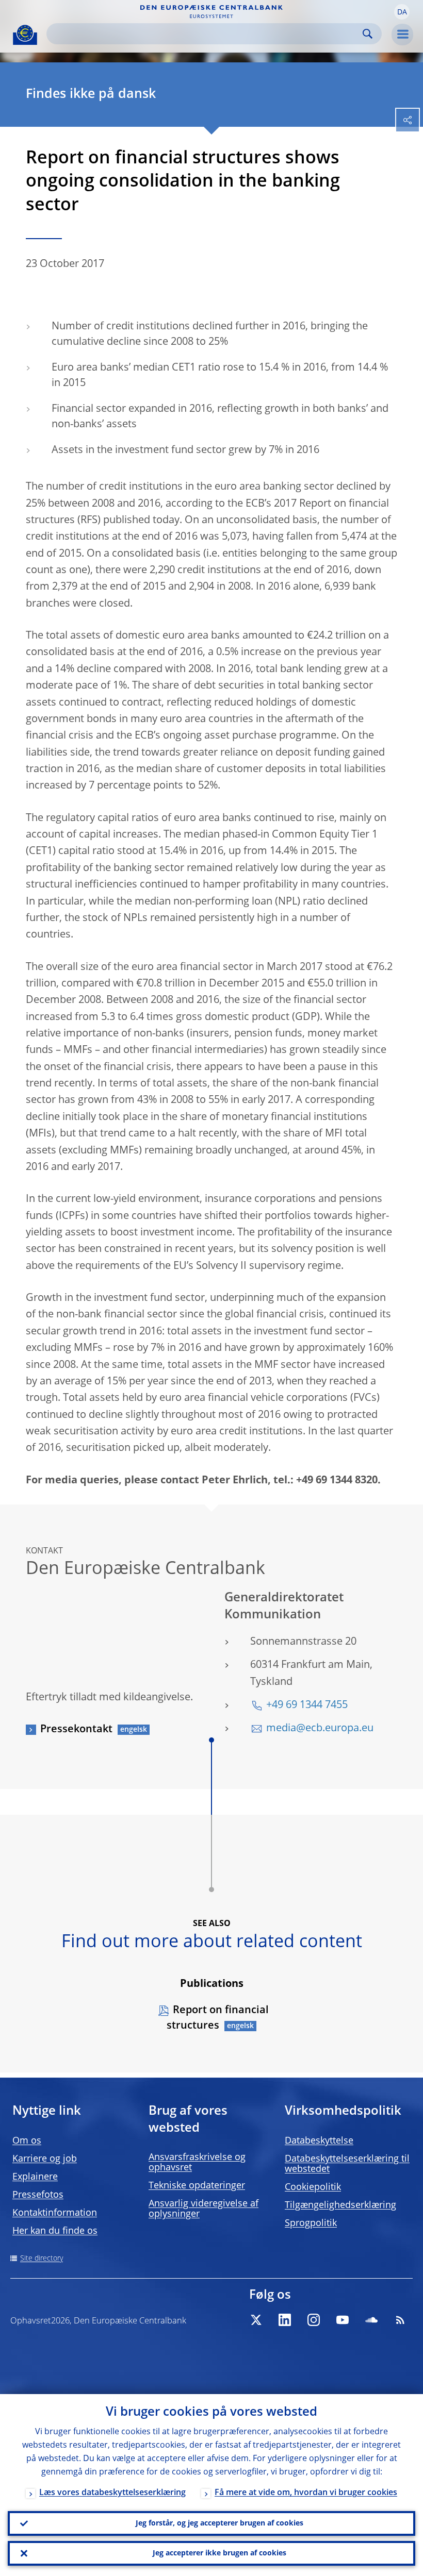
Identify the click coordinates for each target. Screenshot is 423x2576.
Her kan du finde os (55, 2231)
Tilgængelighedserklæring (340, 2205)
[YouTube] (343, 2320)
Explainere (35, 2177)
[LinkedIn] (285, 2320)
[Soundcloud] (371, 2320)
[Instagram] (314, 2320)
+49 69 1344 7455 (307, 1705)
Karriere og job (45, 2159)
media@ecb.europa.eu (320, 1729)
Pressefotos (38, 2195)
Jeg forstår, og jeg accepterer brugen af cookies (219, 2523)
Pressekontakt (76, 1730)
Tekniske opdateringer (197, 2186)
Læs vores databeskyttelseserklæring (112, 2493)
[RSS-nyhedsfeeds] (400, 2320)
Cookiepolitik (313, 2187)
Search (368, 34)
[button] (402, 12)
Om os (27, 2141)
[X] (256, 2320)
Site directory (42, 2259)
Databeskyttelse (319, 2141)
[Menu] (402, 35)
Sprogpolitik (311, 2223)
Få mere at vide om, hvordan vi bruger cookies (306, 2493)
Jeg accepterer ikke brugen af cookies (219, 2553)
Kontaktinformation (55, 2213)
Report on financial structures (218, 2018)
